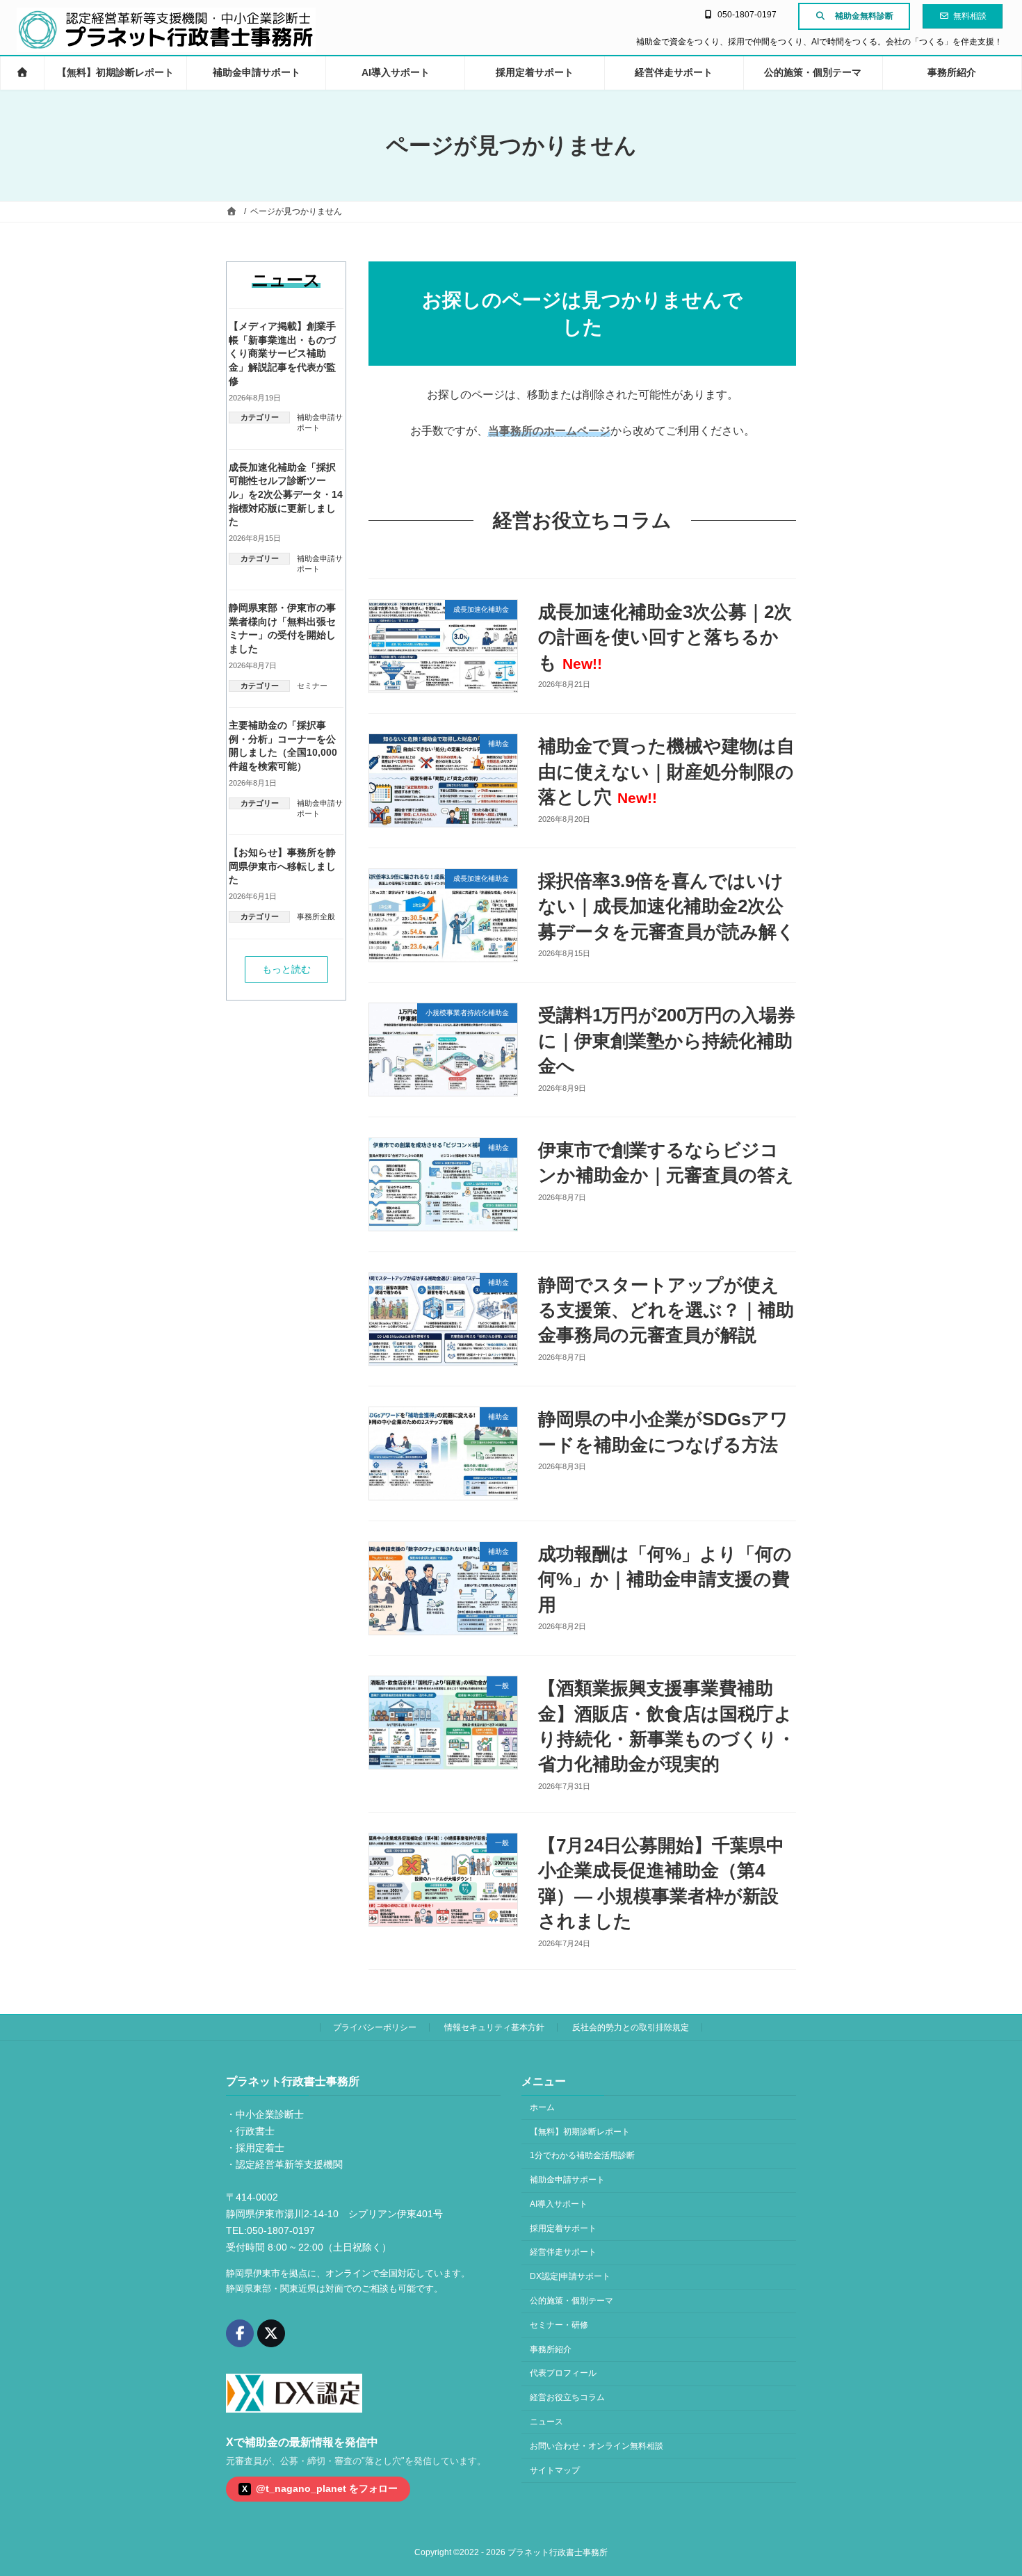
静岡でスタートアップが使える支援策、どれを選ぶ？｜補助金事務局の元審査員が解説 (666, 1310)
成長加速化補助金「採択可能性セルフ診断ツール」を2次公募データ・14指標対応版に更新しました (286, 494)
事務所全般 (316, 916)
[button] (286, 970)
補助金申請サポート (567, 2180)
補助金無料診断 (864, 16)
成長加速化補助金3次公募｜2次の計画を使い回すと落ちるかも (665, 637)
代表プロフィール (563, 2373)
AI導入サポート (559, 2204)
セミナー (312, 686)
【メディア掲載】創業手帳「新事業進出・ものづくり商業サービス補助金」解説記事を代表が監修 (282, 353)
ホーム (542, 2107)
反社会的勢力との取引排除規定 (631, 2027)
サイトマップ (555, 2470)
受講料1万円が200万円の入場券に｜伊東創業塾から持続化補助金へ (667, 1040)
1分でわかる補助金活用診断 (582, 2155)
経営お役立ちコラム (567, 2397)
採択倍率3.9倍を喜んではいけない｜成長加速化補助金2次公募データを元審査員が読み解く (667, 906)
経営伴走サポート (563, 2252)
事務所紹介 (551, 2349)
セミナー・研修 (559, 2324)
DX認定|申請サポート (570, 2276)
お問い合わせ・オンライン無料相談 (597, 2445)
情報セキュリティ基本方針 (494, 2027)
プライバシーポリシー (375, 2027)
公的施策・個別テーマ (571, 2301)
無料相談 (970, 16)
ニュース (546, 2422)
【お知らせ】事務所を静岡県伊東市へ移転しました (282, 866)
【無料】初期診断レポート (580, 2131)
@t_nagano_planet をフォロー (320, 2488)
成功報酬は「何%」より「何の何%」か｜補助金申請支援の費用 (665, 1579)
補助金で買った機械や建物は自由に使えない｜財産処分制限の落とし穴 (666, 771)
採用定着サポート (563, 2228)
